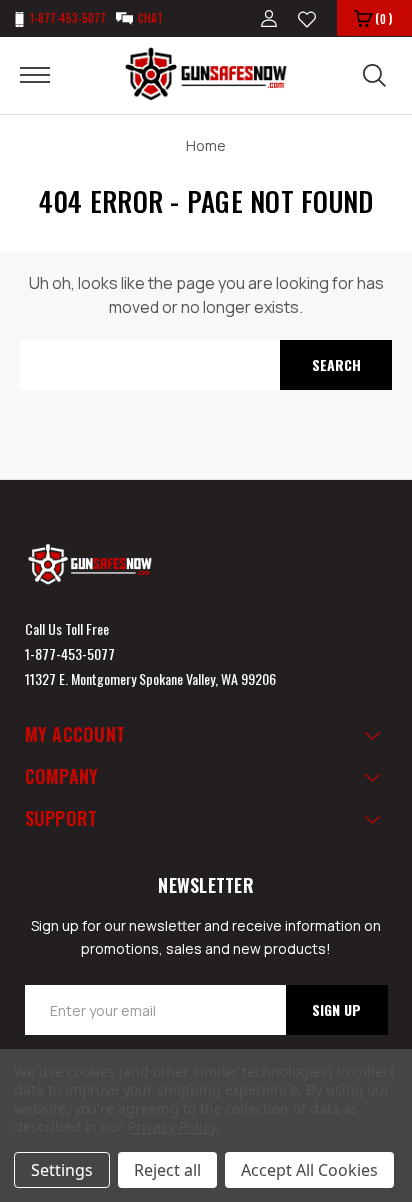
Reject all (167, 1170)
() (383, 18)
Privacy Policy (171, 1126)
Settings (62, 1170)
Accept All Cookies (309, 1170)
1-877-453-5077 (70, 653)
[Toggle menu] (47, 74)
